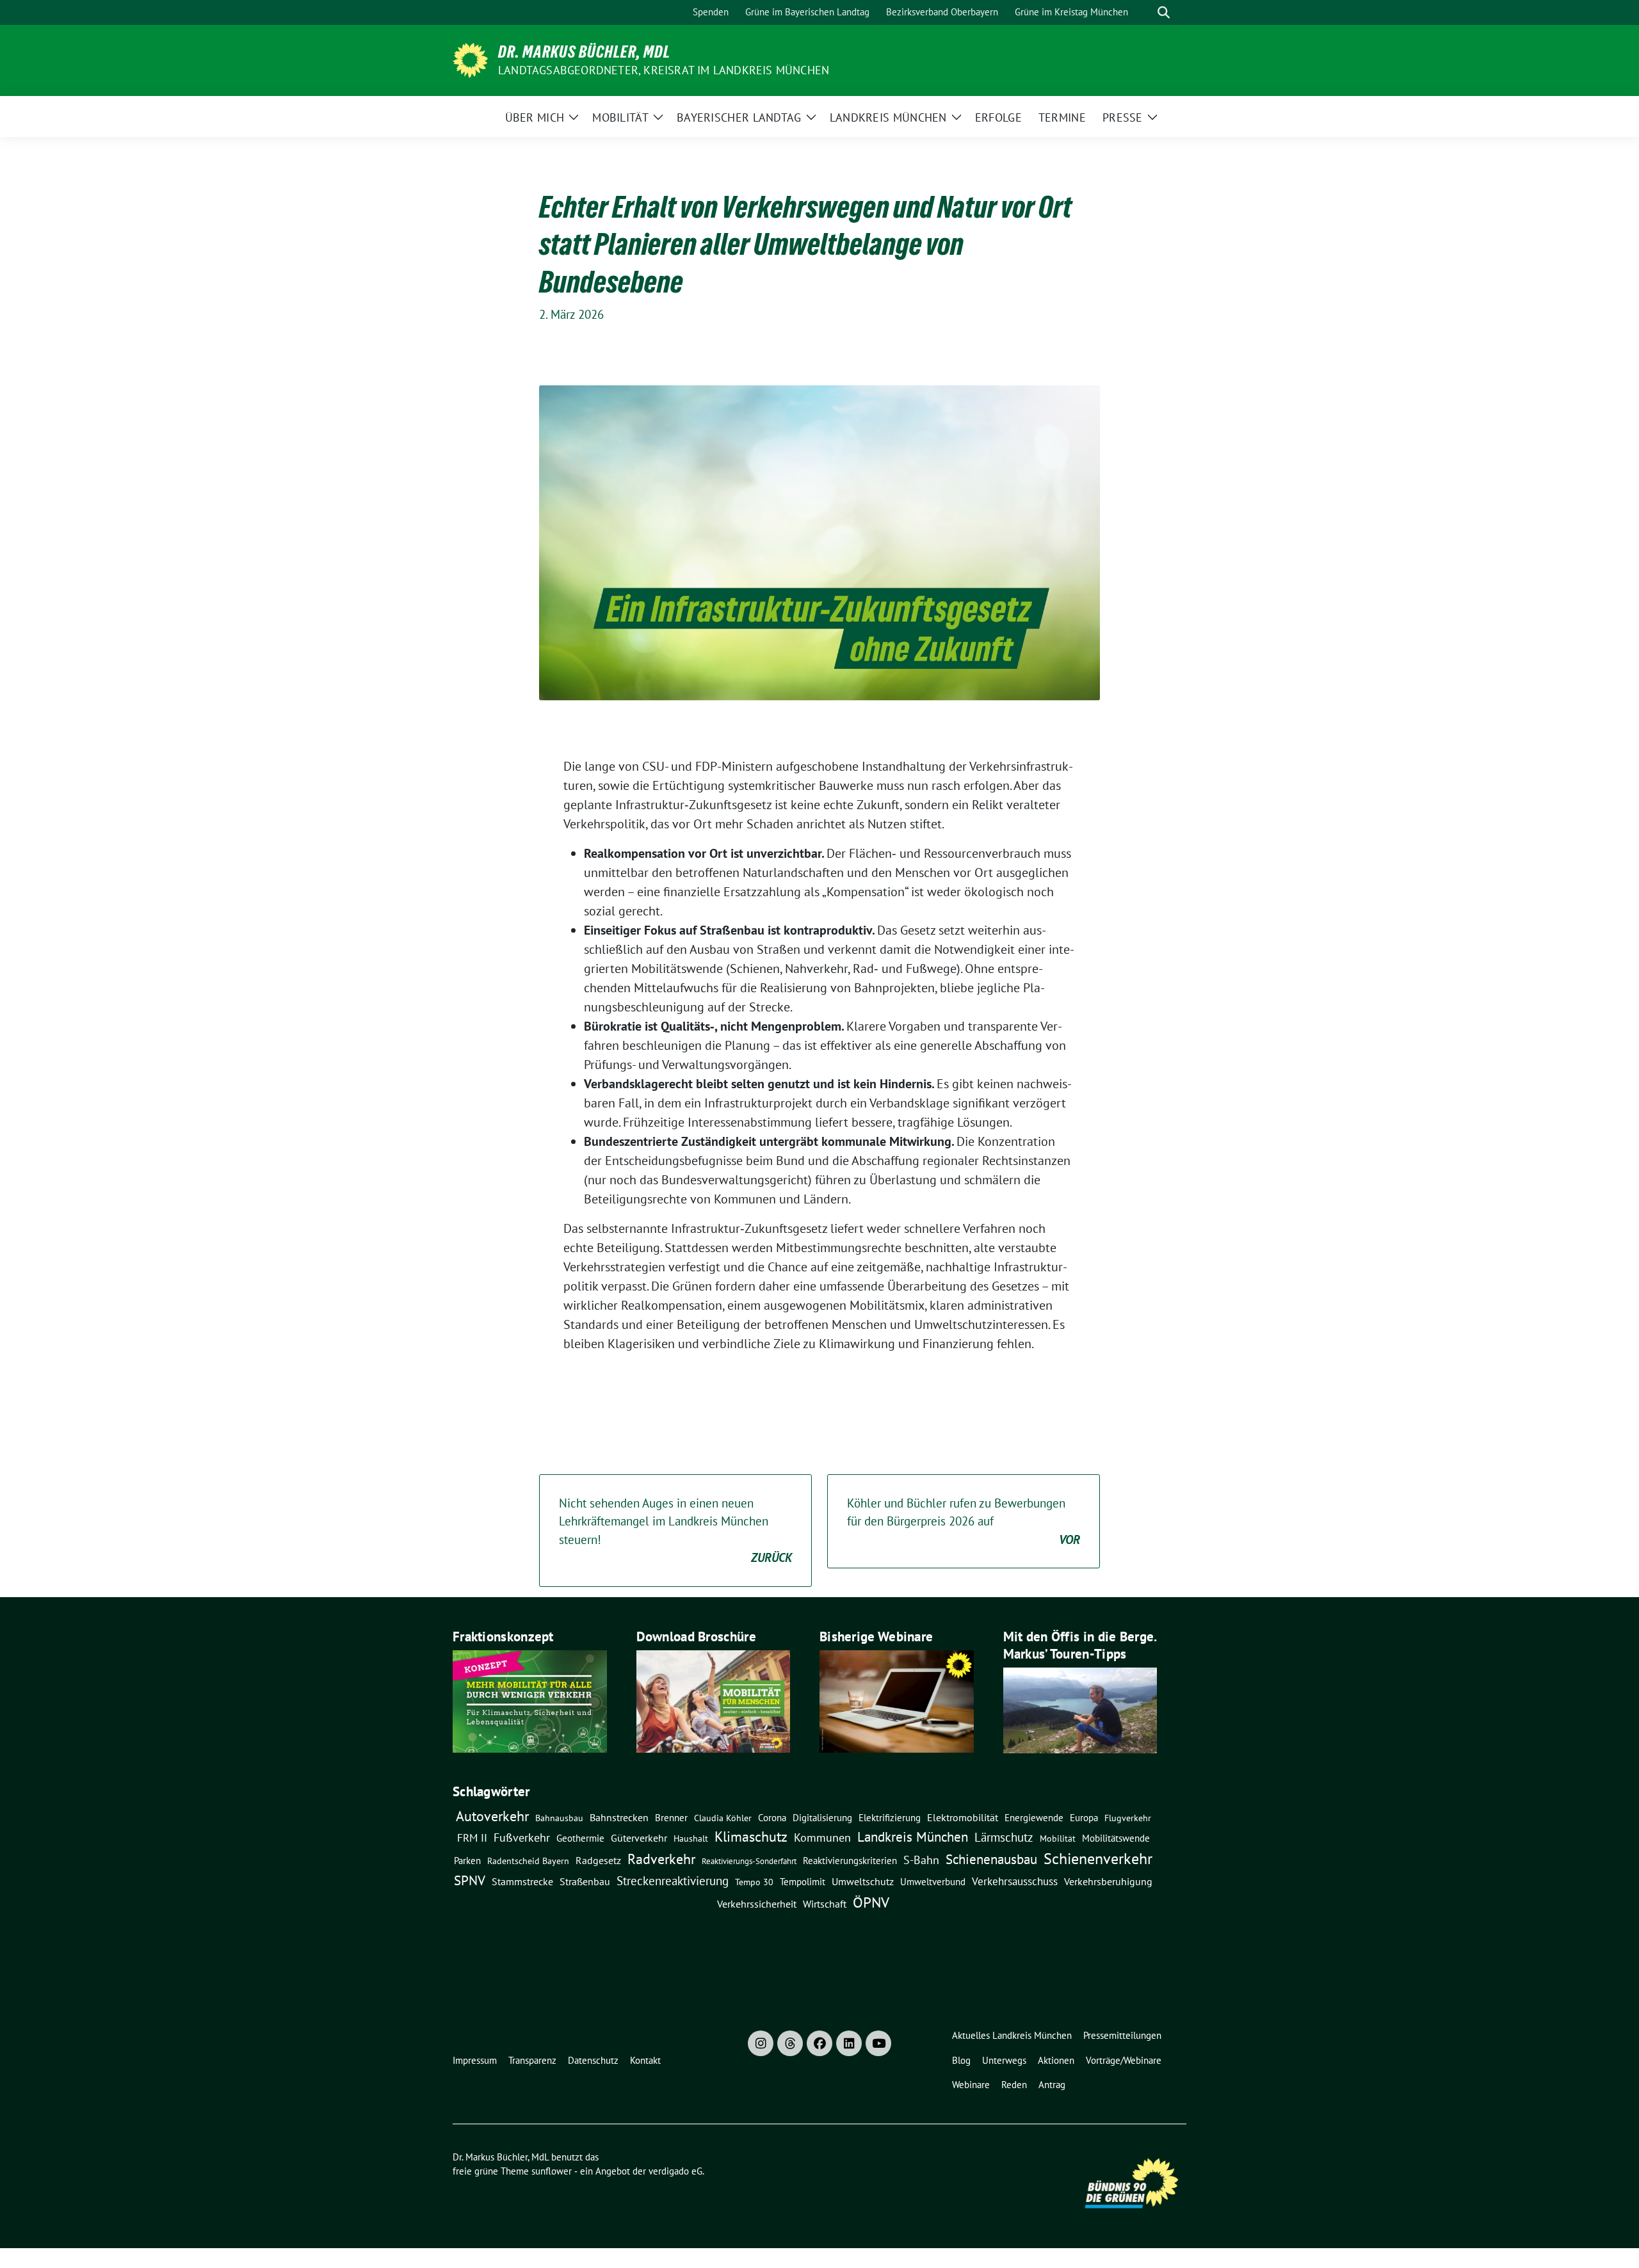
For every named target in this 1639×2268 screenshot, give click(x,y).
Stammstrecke (522, 1881)
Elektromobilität (963, 1817)
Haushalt (691, 1838)
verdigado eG (675, 2171)
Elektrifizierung (890, 1818)
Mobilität (1058, 1838)
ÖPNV (871, 1902)
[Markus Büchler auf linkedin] (849, 2043)
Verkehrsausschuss (1015, 1881)
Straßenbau (585, 1881)
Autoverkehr (492, 1816)
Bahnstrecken (619, 1817)
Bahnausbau (559, 1818)
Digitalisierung (822, 1818)
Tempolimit (803, 1882)
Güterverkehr (639, 1838)
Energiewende (1034, 1817)
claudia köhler (723, 1818)
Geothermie (580, 1838)
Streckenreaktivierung (673, 1881)
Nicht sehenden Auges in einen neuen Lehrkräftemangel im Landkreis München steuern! (675, 1531)
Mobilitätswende (1116, 1838)
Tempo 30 (754, 1882)
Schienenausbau (991, 1859)
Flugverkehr (1128, 1818)
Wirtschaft (825, 1904)
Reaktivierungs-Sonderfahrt (749, 1861)
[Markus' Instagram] (761, 2043)
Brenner (671, 1817)
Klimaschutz (751, 1837)
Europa (1084, 1818)
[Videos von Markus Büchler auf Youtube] (878, 2043)
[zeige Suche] (1164, 12)
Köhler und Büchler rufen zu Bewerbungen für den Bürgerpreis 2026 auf (964, 1521)
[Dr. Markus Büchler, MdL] (470, 59)
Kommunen (822, 1837)
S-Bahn (921, 1860)
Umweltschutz (863, 1881)
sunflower (552, 2171)
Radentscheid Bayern (528, 1861)
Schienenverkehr (1098, 1859)
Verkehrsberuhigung (1108, 1881)
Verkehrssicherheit (757, 1904)
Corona (772, 1817)
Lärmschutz (1004, 1837)
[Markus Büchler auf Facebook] (819, 2043)
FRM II (472, 1838)
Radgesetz (598, 1860)
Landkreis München (913, 1837)
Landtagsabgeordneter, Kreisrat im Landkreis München (664, 70)
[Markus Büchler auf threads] (790, 2043)
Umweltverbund (933, 1881)
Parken (467, 1861)
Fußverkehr (522, 1838)
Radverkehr (661, 1859)
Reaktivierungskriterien (850, 1860)
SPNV (470, 1880)
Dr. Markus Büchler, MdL (584, 52)
